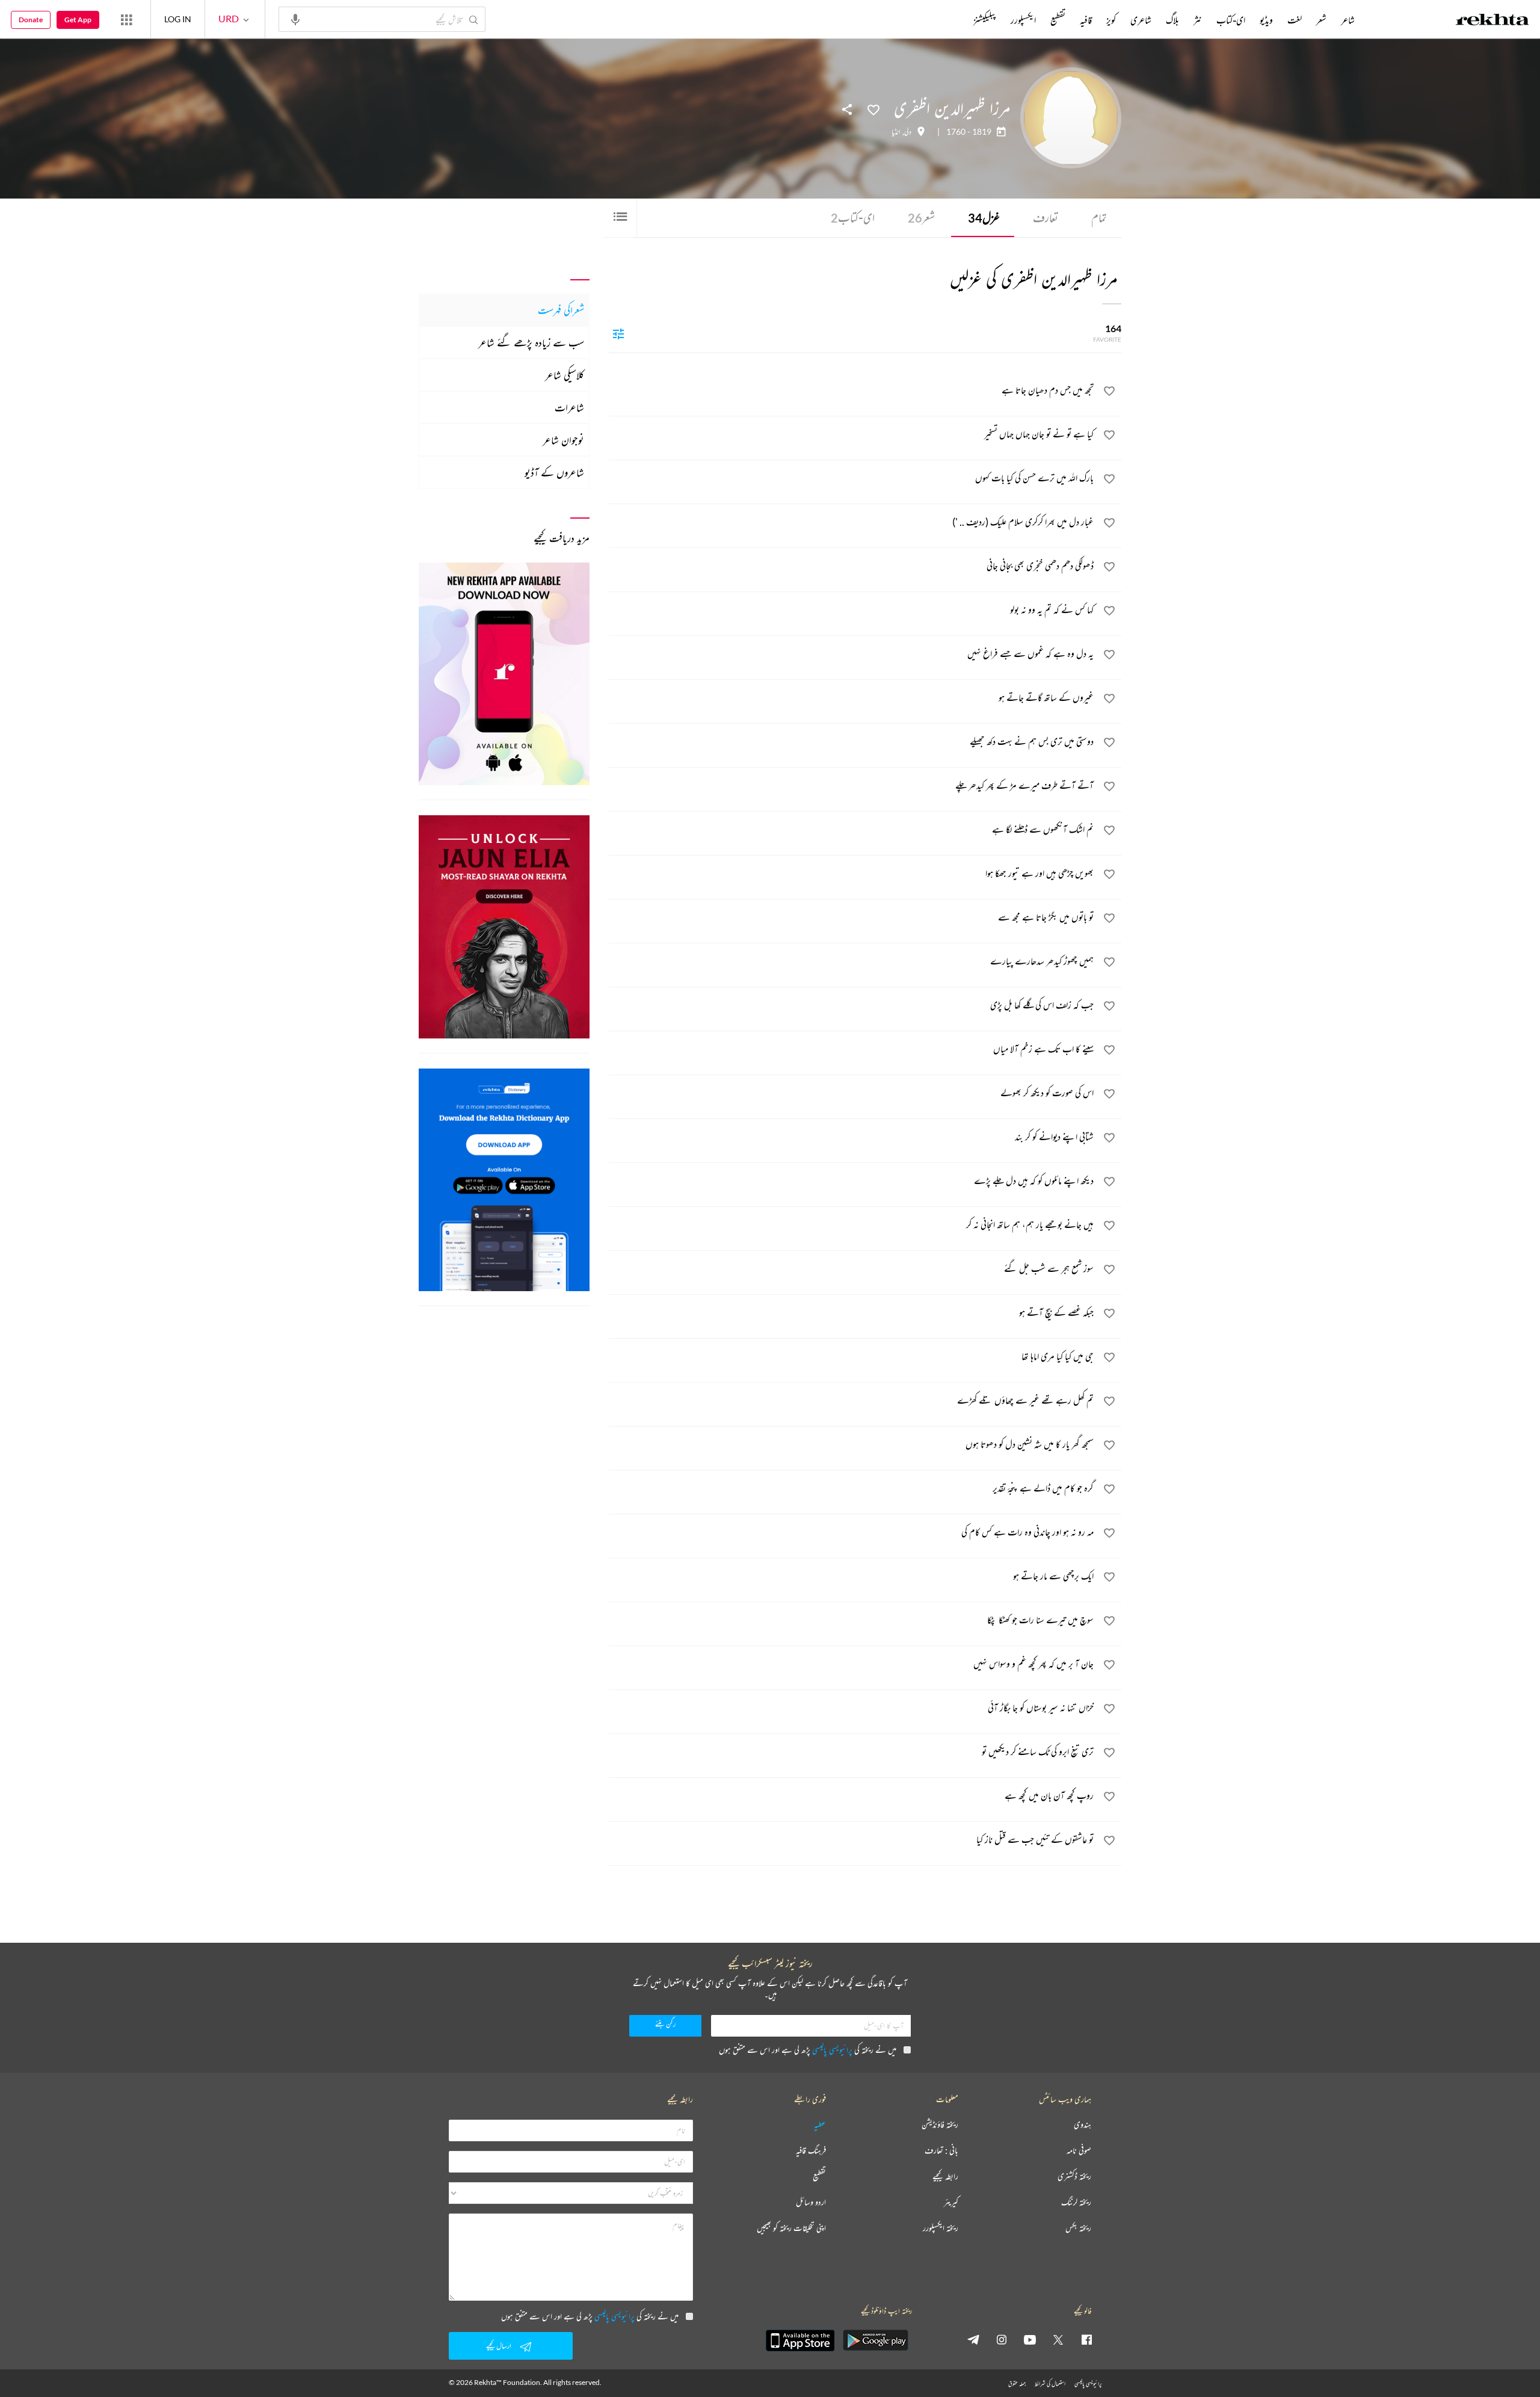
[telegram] (973, 2339)
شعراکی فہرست (561, 310)
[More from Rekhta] (126, 19)
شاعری (1141, 20)
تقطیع (1058, 20)
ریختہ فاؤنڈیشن (940, 2125)
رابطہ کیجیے (945, 2176)
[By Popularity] (618, 333)
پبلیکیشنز (985, 20)
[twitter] (1058, 2339)
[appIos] (800, 2340)
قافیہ (1086, 20)
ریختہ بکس (1078, 2228)
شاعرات (569, 407)
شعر (921, 217)
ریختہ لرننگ (1076, 2202)
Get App (78, 20)
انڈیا (896, 132)
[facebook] (1086, 2339)
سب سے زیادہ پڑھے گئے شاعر (531, 342)
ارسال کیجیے (499, 2346)
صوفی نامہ (1079, 2151)
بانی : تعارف (941, 2151)
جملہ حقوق (1017, 2383)
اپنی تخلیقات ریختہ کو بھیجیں (791, 2228)
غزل (984, 217)
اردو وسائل (811, 2202)
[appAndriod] (875, 2340)
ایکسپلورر (1023, 20)
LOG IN (178, 19)
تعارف (1046, 217)
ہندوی (1083, 2125)
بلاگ (1172, 20)
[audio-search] (295, 19)
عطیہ (820, 2125)
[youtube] (1030, 2339)
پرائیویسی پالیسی (832, 2050)
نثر (1198, 20)
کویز (1111, 20)
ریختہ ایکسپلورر (941, 2228)
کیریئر (951, 2202)
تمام (1099, 217)
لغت (1295, 20)
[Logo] (1492, 21)
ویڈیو (1266, 20)
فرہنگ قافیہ (811, 2151)
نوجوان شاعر (563, 440)
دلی (908, 132)
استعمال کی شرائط (1050, 2383)
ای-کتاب (853, 217)
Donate (31, 20)
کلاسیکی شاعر (565, 375)
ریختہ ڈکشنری (1074, 2176)
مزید (953, 20)
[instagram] (1002, 2339)
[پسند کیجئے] (873, 109)
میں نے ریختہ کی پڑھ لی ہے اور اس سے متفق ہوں (808, 2050)
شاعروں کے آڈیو (554, 472)
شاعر (1348, 20)
